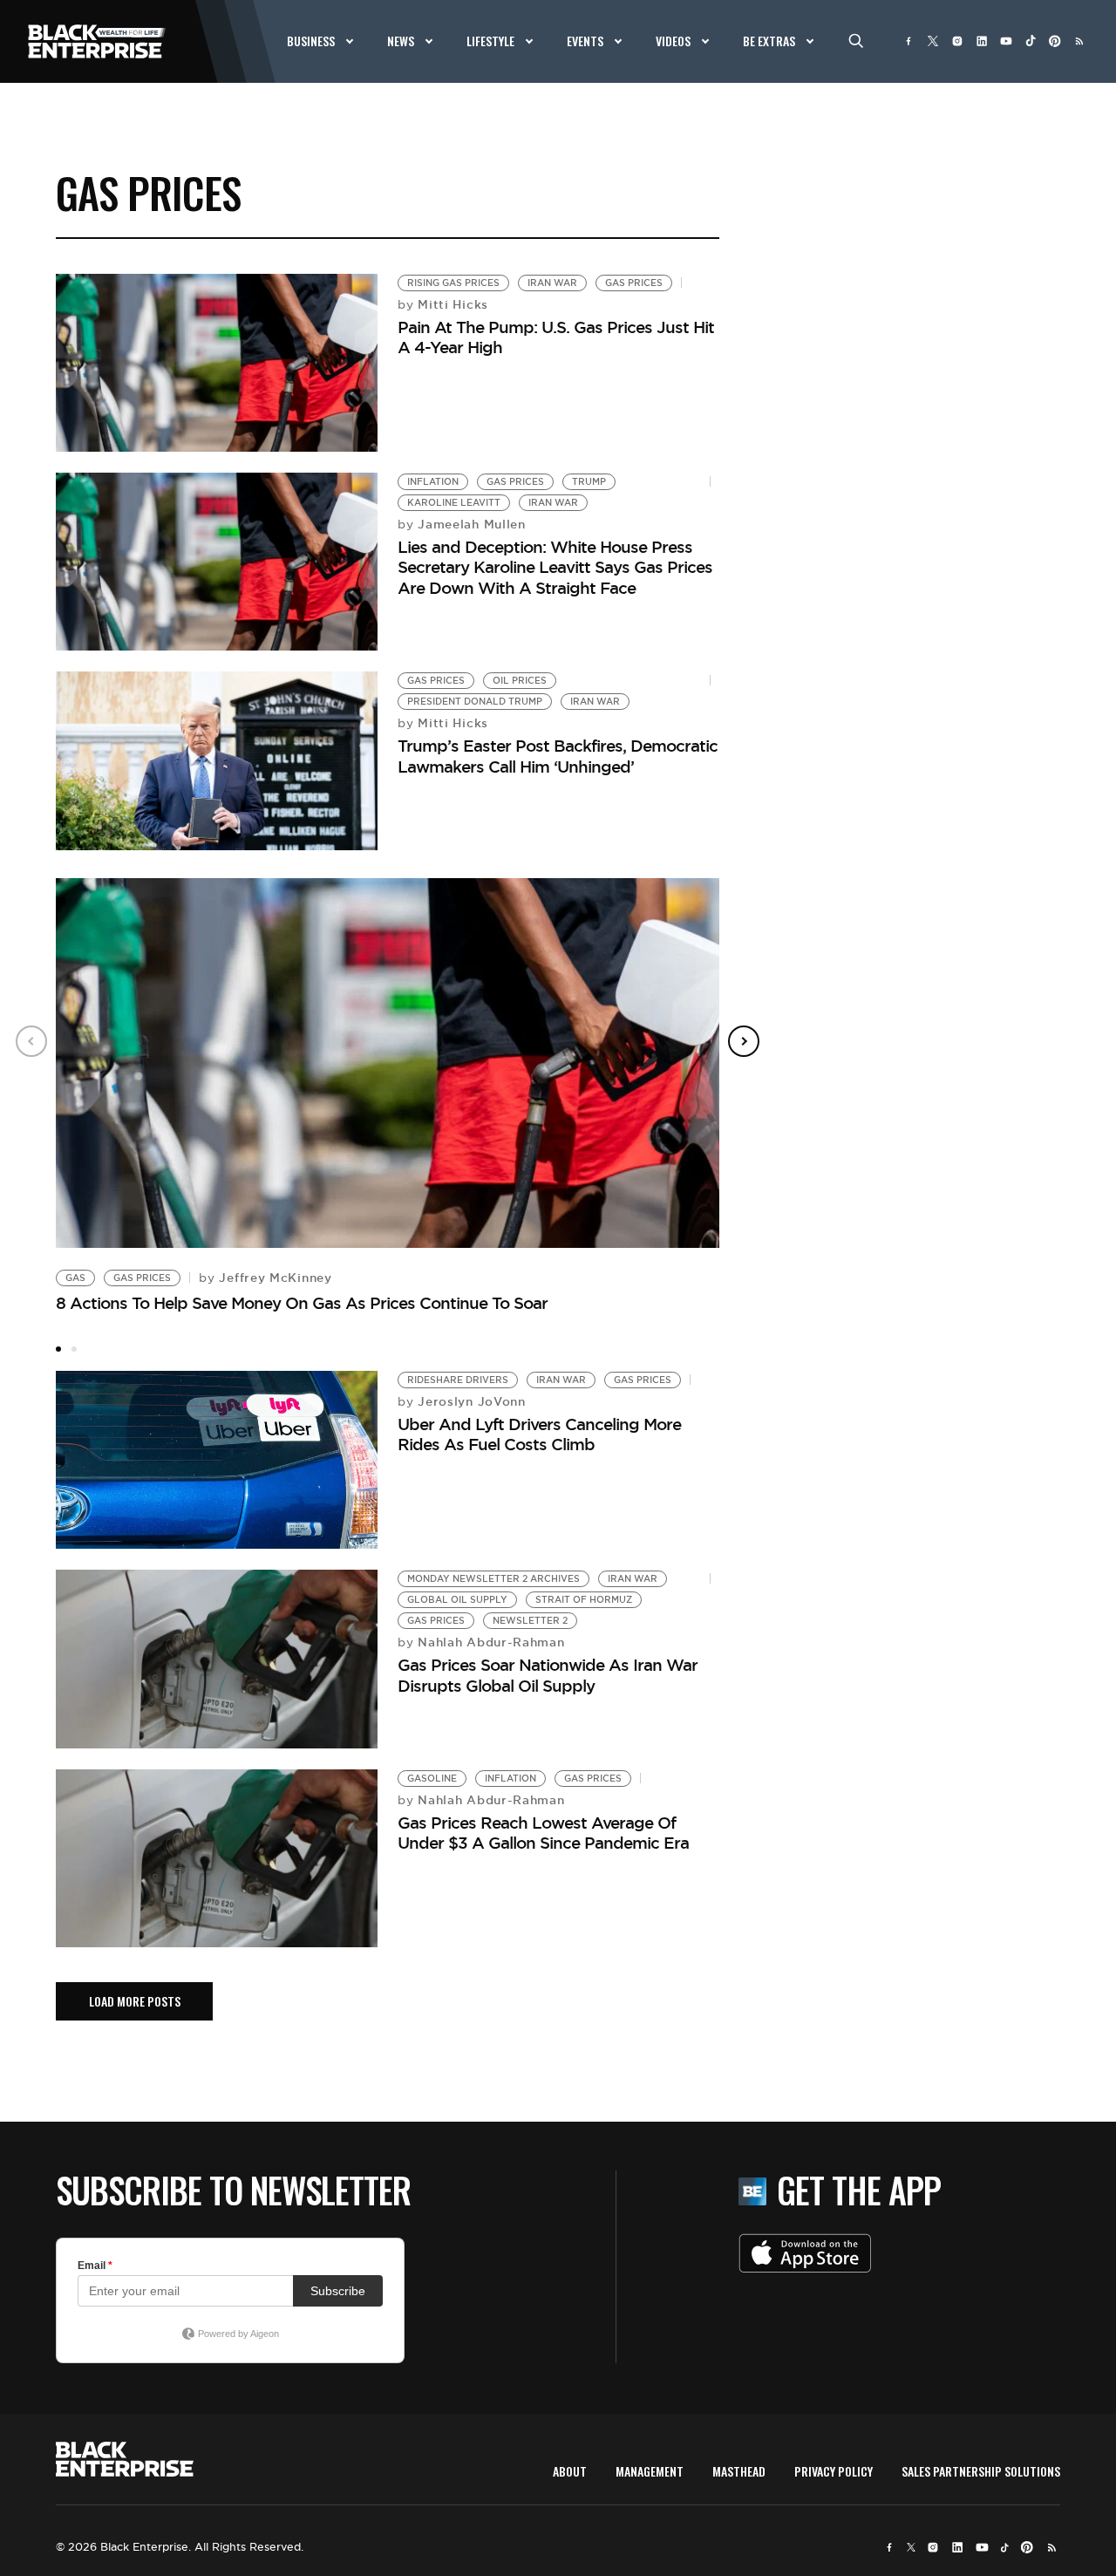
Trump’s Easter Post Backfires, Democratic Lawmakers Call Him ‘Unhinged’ (558, 756)
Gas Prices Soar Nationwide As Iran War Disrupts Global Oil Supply (548, 1675)
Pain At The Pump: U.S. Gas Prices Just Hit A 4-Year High (556, 337)
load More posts (135, 2001)
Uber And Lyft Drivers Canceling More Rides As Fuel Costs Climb (539, 1434)
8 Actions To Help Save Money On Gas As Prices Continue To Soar (302, 1303)
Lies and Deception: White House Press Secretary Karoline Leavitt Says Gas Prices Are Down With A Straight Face (555, 567)
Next (744, 1041)
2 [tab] (74, 1349)
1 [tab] (58, 1349)
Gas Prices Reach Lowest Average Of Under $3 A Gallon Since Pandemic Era (543, 1833)
